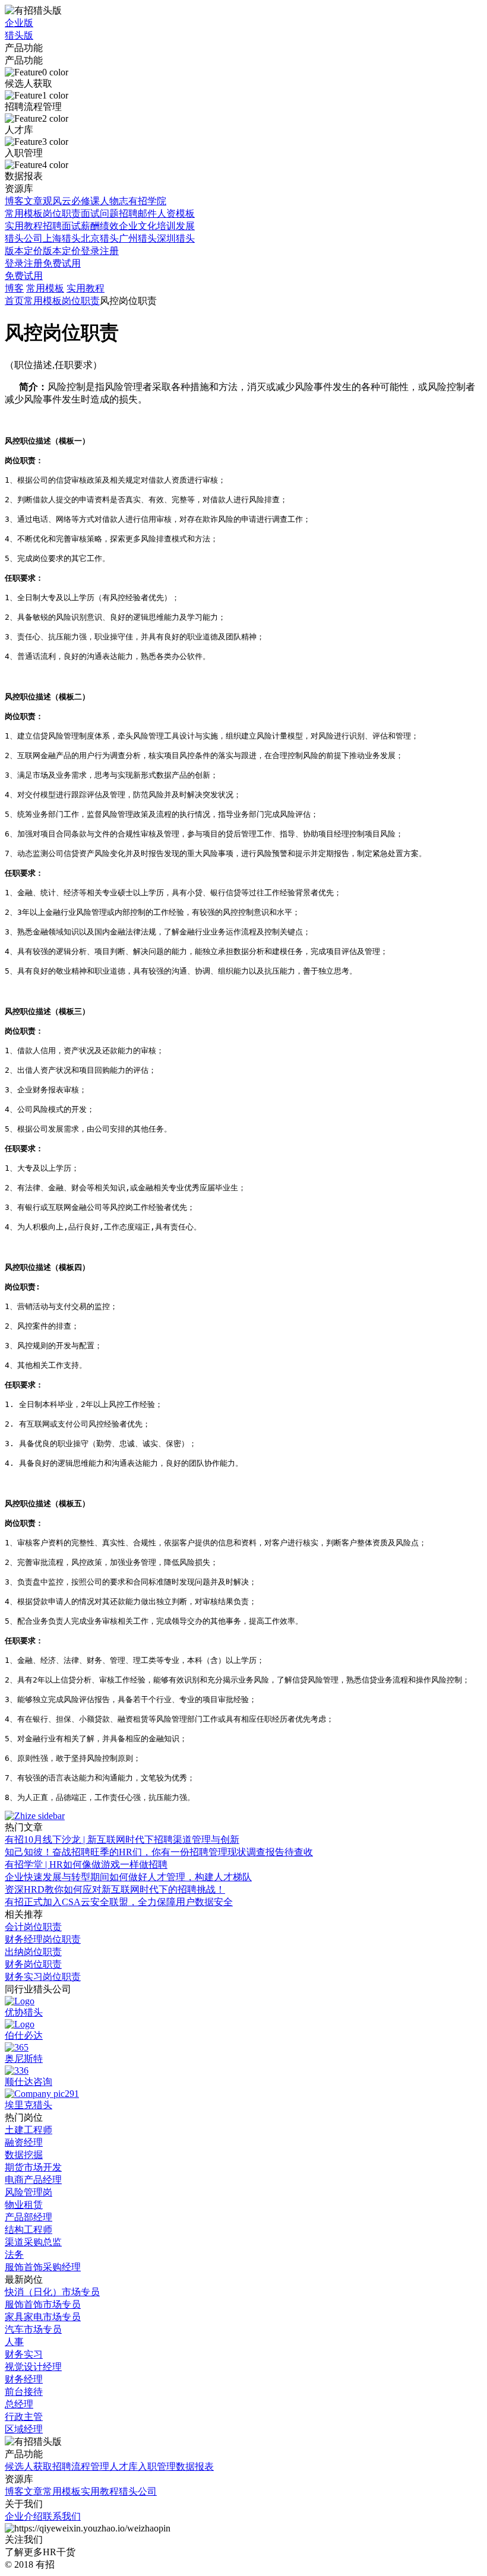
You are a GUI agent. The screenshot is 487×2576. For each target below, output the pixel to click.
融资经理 (24, 2142)
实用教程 (24, 226)
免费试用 (62, 263)
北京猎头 (100, 238)
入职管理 (157, 2466)
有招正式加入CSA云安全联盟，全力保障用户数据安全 (119, 1902)
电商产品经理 (33, 2180)
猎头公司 (24, 238)
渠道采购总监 (33, 2242)
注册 (109, 251)
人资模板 (176, 213)
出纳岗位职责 (33, 1952)
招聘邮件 (138, 213)
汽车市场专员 (33, 2329)
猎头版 (19, 35)
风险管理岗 (29, 2192)
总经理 (19, 2404)
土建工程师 (29, 2130)
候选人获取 (29, 2466)
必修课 (86, 201)
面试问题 (100, 213)
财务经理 (24, 2379)
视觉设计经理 (33, 2367)
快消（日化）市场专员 (52, 2292)
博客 (14, 288)
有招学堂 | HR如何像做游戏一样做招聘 (86, 1864)
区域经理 (24, 2429)
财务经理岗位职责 (43, 1939)
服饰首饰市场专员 (43, 2304)
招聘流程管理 (81, 2466)
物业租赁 (24, 2205)
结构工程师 (29, 2230)
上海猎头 (62, 238)
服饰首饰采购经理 (43, 2267)
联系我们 (62, 2516)
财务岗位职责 (33, 1964)
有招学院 (147, 201)
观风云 (57, 201)
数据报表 (195, 2466)
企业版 (19, 23)
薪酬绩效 (100, 226)
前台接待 (24, 2392)
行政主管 (24, 2417)
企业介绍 (24, 2516)
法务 (14, 2255)
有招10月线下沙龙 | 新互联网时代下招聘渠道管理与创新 (122, 1840)
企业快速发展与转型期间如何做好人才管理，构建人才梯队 (128, 1877)
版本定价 (24, 251)
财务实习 (24, 2354)
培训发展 (176, 226)
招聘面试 (62, 226)
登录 (90, 251)
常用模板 (24, 213)
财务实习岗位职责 (43, 1977)
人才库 (124, 2466)
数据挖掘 (24, 2155)
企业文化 (138, 226)
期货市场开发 (33, 2167)
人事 (14, 2342)
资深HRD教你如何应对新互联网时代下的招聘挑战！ (115, 1889)
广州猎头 (138, 238)
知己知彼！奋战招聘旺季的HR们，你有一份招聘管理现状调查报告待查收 (159, 1852)
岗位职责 (62, 213)
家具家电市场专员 (43, 2317)
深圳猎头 (176, 238)
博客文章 (24, 201)
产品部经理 (29, 2217)
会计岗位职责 (33, 1927)
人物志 (114, 201)
